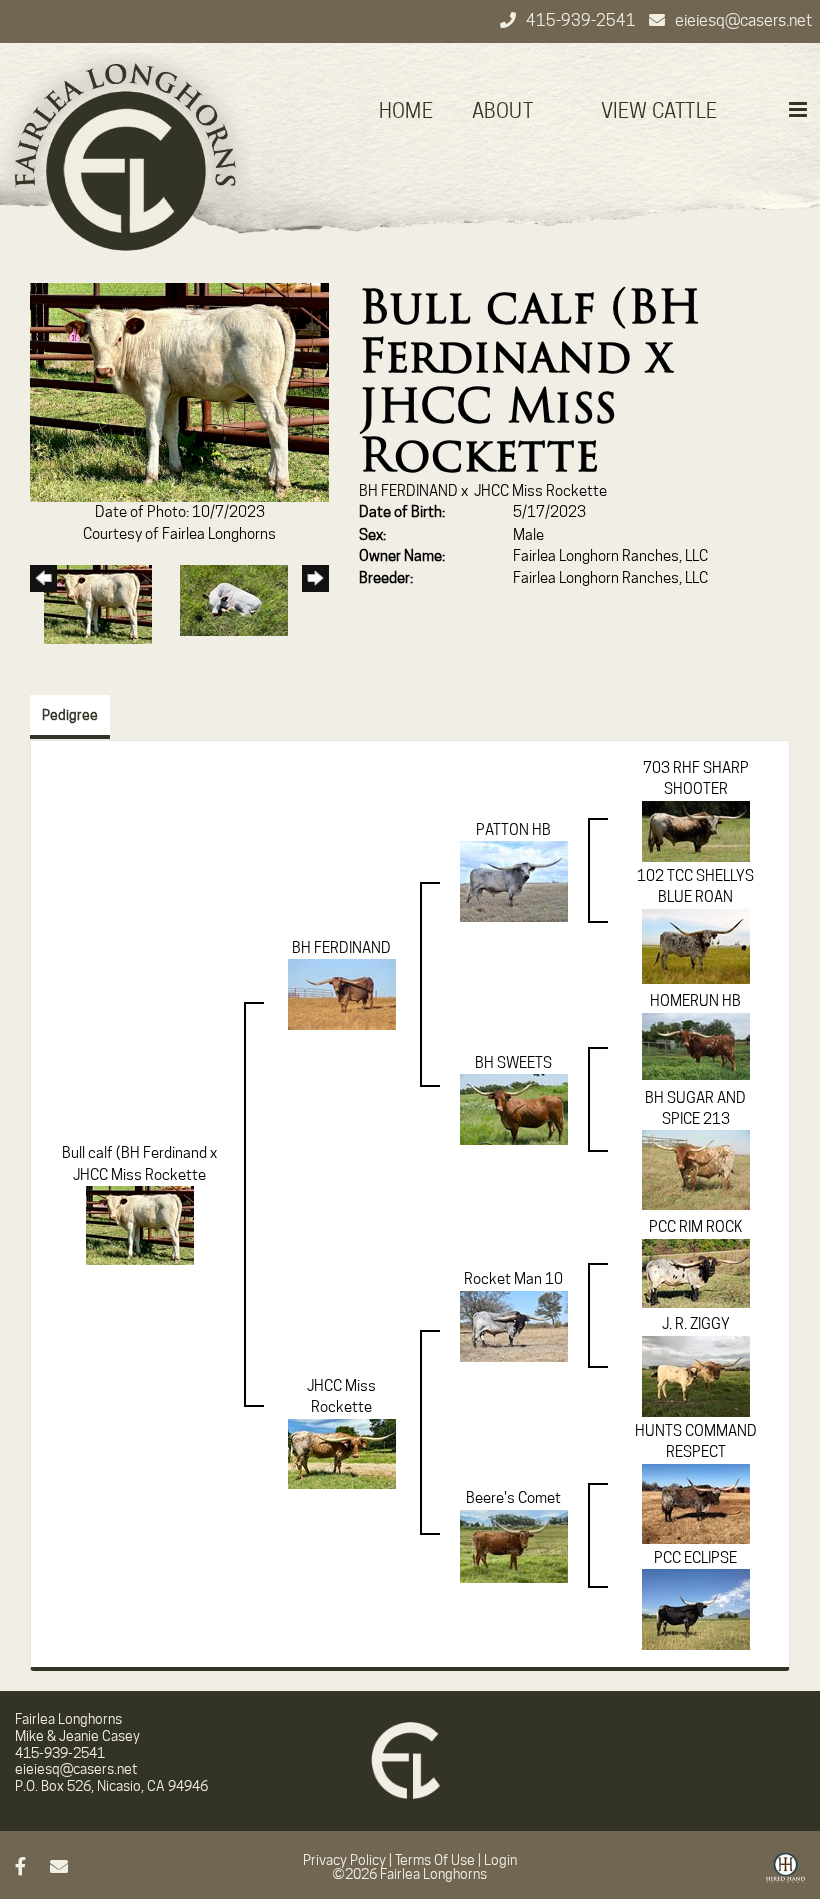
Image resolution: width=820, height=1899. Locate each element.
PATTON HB (513, 830)
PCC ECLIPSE (695, 1558)
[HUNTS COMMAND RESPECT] (696, 1503)
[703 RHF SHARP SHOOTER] (696, 830)
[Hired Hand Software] (785, 1875)
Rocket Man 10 (513, 1279)
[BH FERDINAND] (342, 994)
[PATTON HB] (514, 880)
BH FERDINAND (408, 491)
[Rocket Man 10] (514, 1325)
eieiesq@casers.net (743, 20)
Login (500, 1860)
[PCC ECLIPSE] (696, 1609)
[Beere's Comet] (514, 1545)
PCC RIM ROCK (695, 1227)
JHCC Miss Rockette (540, 491)
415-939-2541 (582, 20)
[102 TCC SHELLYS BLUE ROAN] (696, 945)
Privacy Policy (344, 1860)
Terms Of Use (435, 1860)
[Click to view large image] (179, 391)
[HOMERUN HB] (696, 1045)
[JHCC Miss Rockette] (342, 1453)
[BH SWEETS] (514, 1109)
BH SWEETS (513, 1063)
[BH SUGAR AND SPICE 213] (696, 1169)
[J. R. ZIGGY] (696, 1375)
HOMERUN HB (695, 1001)
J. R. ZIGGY (696, 1324)
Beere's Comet (513, 1498)
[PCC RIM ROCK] (696, 1272)
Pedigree (70, 715)
